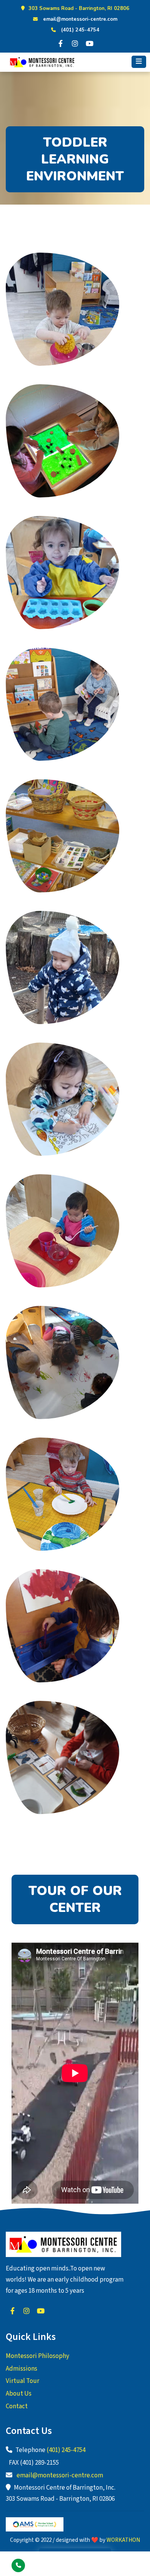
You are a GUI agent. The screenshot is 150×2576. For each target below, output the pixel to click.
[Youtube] (90, 43)
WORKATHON (123, 2540)
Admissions (22, 2369)
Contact (17, 2406)
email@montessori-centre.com (80, 19)
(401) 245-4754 (80, 30)
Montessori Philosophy (37, 2356)
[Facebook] (60, 43)
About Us (19, 2394)
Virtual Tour (22, 2381)
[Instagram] (75, 43)
